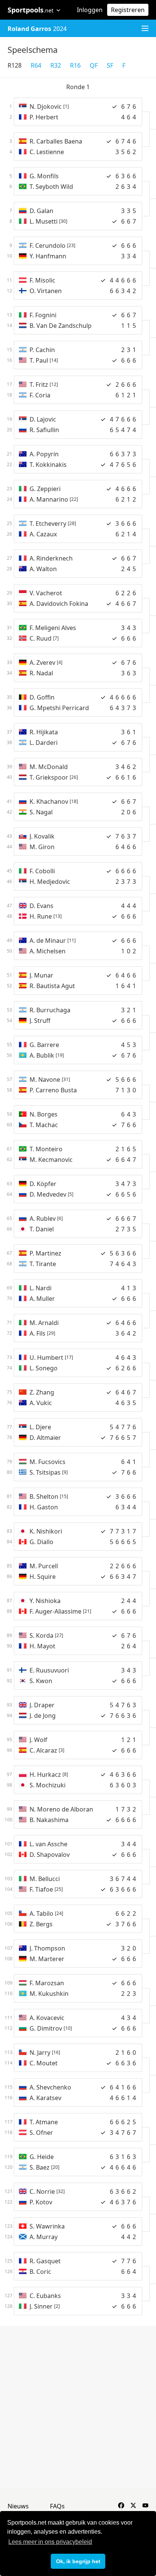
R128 (15, 65)
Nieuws (18, 2506)
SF (110, 65)
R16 (75, 65)
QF (94, 65)
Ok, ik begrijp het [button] (78, 2561)
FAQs (57, 2506)
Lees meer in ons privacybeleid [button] (50, 2542)
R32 (56, 65)
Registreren (128, 10)
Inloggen (90, 10)
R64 (36, 65)
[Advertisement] (78, 2407)
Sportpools (30, 10)
